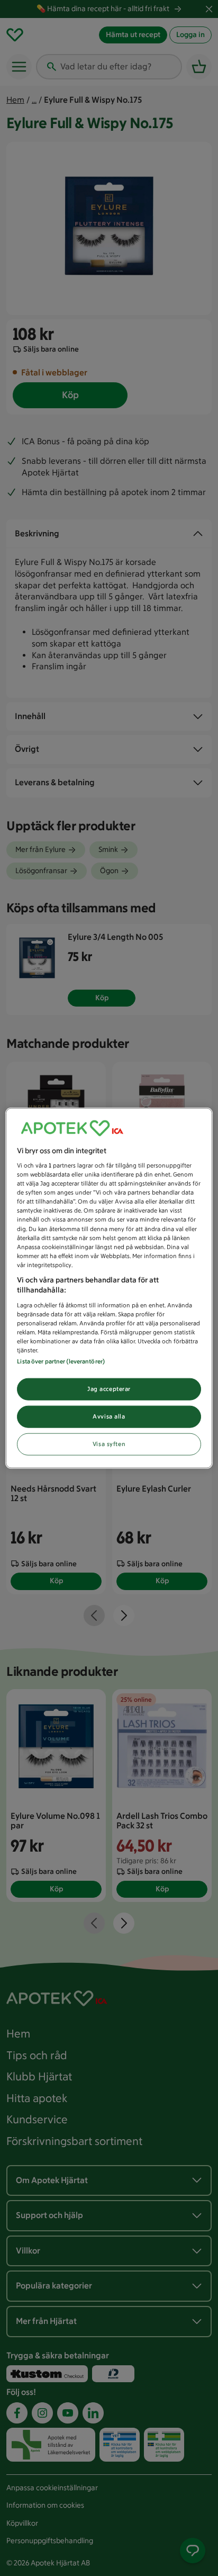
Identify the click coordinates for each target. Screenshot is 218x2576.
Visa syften (109, 1444)
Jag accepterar (109, 1389)
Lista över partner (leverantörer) (61, 1361)
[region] (109, 1288)
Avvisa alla (109, 1416)
